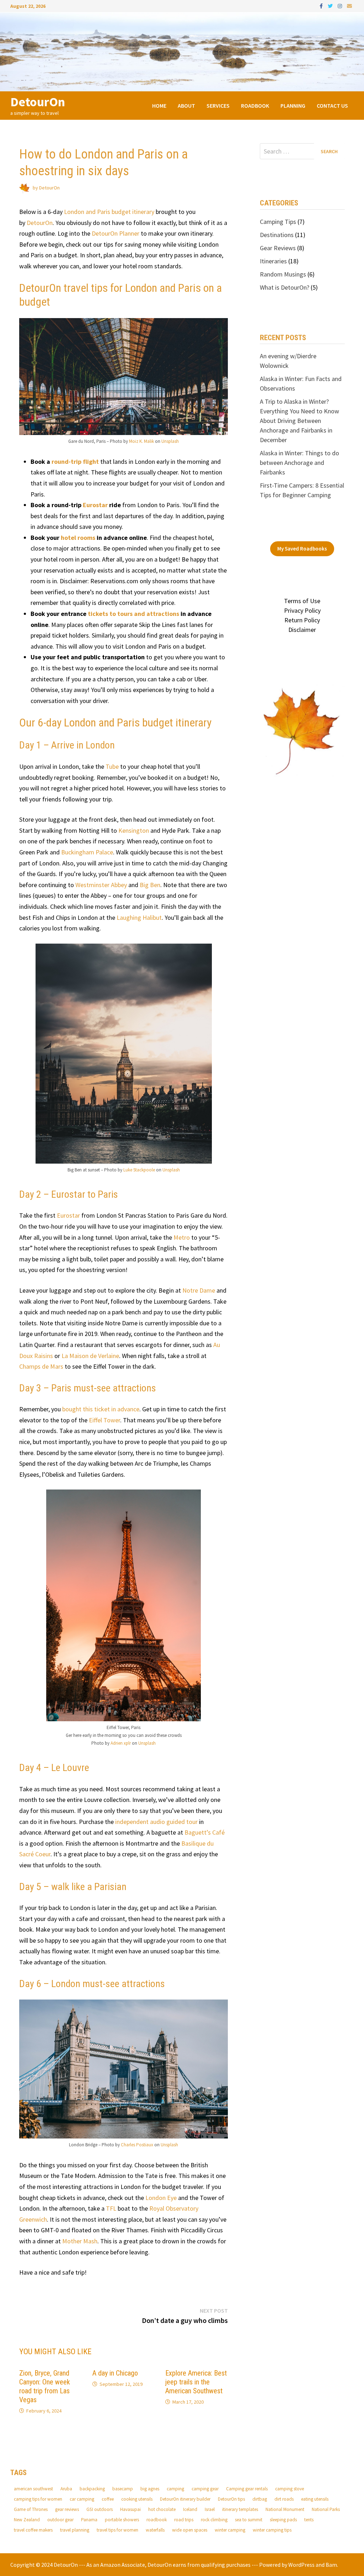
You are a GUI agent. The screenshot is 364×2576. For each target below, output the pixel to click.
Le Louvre (70, 1768)
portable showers (122, 2520)
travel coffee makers (33, 2530)
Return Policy (302, 620)
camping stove (290, 2489)
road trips (184, 2520)
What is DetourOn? (285, 287)
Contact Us (332, 106)
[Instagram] (341, 6)
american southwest (33, 2489)
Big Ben (150, 885)
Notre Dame (199, 1290)
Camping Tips (278, 222)
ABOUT (186, 106)
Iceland (190, 2509)
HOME (159, 106)
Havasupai (130, 2509)
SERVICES (218, 106)
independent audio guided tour (156, 1822)
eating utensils (315, 2499)
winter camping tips (272, 2530)
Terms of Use (302, 601)
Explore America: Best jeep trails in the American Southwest (196, 2382)
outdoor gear (60, 2520)
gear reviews (67, 2509)
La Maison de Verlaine (90, 1356)
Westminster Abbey (101, 885)
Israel (210, 2509)
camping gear (205, 2489)
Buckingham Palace (87, 852)
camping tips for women (38, 2499)
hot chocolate (162, 2509)
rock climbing (214, 2520)
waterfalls (155, 2530)
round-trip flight (75, 461)
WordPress (301, 2565)
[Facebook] (322, 6)
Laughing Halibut (139, 917)
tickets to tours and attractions (133, 614)
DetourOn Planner (116, 233)
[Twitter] (331, 6)
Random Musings (283, 274)
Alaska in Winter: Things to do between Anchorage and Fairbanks (299, 463)
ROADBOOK (255, 106)
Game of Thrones (31, 2509)
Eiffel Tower (105, 1420)
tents (309, 2520)
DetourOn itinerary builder (185, 2499)
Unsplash (170, 441)
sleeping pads (283, 2520)
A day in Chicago (115, 2373)
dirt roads (284, 2499)
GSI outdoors (100, 2509)
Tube (112, 766)
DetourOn (38, 102)
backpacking (92, 2489)
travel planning (75, 2530)
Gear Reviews (278, 248)
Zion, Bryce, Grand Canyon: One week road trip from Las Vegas (45, 2386)
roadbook (157, 2520)
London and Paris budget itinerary (109, 212)
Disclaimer (302, 630)
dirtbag (260, 2499)
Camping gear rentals (247, 2489)
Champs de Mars (41, 1366)
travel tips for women (117, 2530)
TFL (112, 2208)
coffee (108, 2499)
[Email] (349, 6)
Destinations (277, 235)
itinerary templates (240, 2509)
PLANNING (293, 106)
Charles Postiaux (137, 2145)
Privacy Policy (302, 610)
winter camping (230, 2530)
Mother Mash (80, 2241)
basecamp (123, 2489)
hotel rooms (78, 538)
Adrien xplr (121, 1743)
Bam (331, 2565)
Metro (182, 1237)
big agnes (150, 2489)
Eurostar (95, 505)
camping (175, 2489)
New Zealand (27, 2520)
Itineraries (273, 261)
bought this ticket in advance (101, 1409)
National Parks (326, 2509)
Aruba (66, 2489)
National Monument (285, 2509)
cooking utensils (137, 2499)
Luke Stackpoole (139, 1170)
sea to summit (249, 2520)
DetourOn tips (231, 2499)
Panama (89, 2520)
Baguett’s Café (205, 1832)
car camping (82, 2499)
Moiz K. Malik (141, 441)
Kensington (134, 830)
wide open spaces (190, 2530)
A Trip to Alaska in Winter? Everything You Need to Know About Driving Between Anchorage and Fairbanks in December (299, 421)
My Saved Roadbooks (302, 549)
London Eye (161, 2198)
